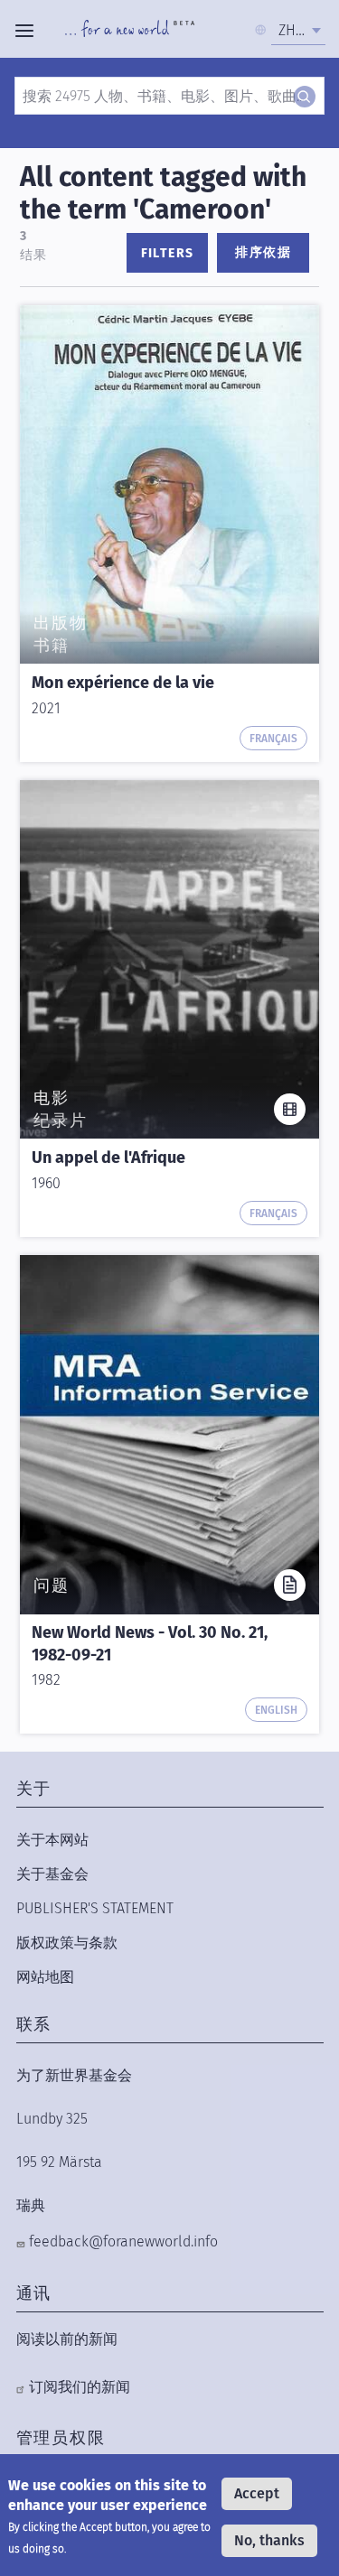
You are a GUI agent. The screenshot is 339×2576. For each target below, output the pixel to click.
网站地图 (45, 1977)
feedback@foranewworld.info (123, 2241)
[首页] (130, 31)
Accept (257, 2493)
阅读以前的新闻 (67, 2339)
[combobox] (298, 31)
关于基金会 (52, 1874)
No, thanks (269, 2540)
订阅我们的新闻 (80, 2387)
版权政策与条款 (67, 1943)
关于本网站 (52, 1840)
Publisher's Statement (95, 1908)
